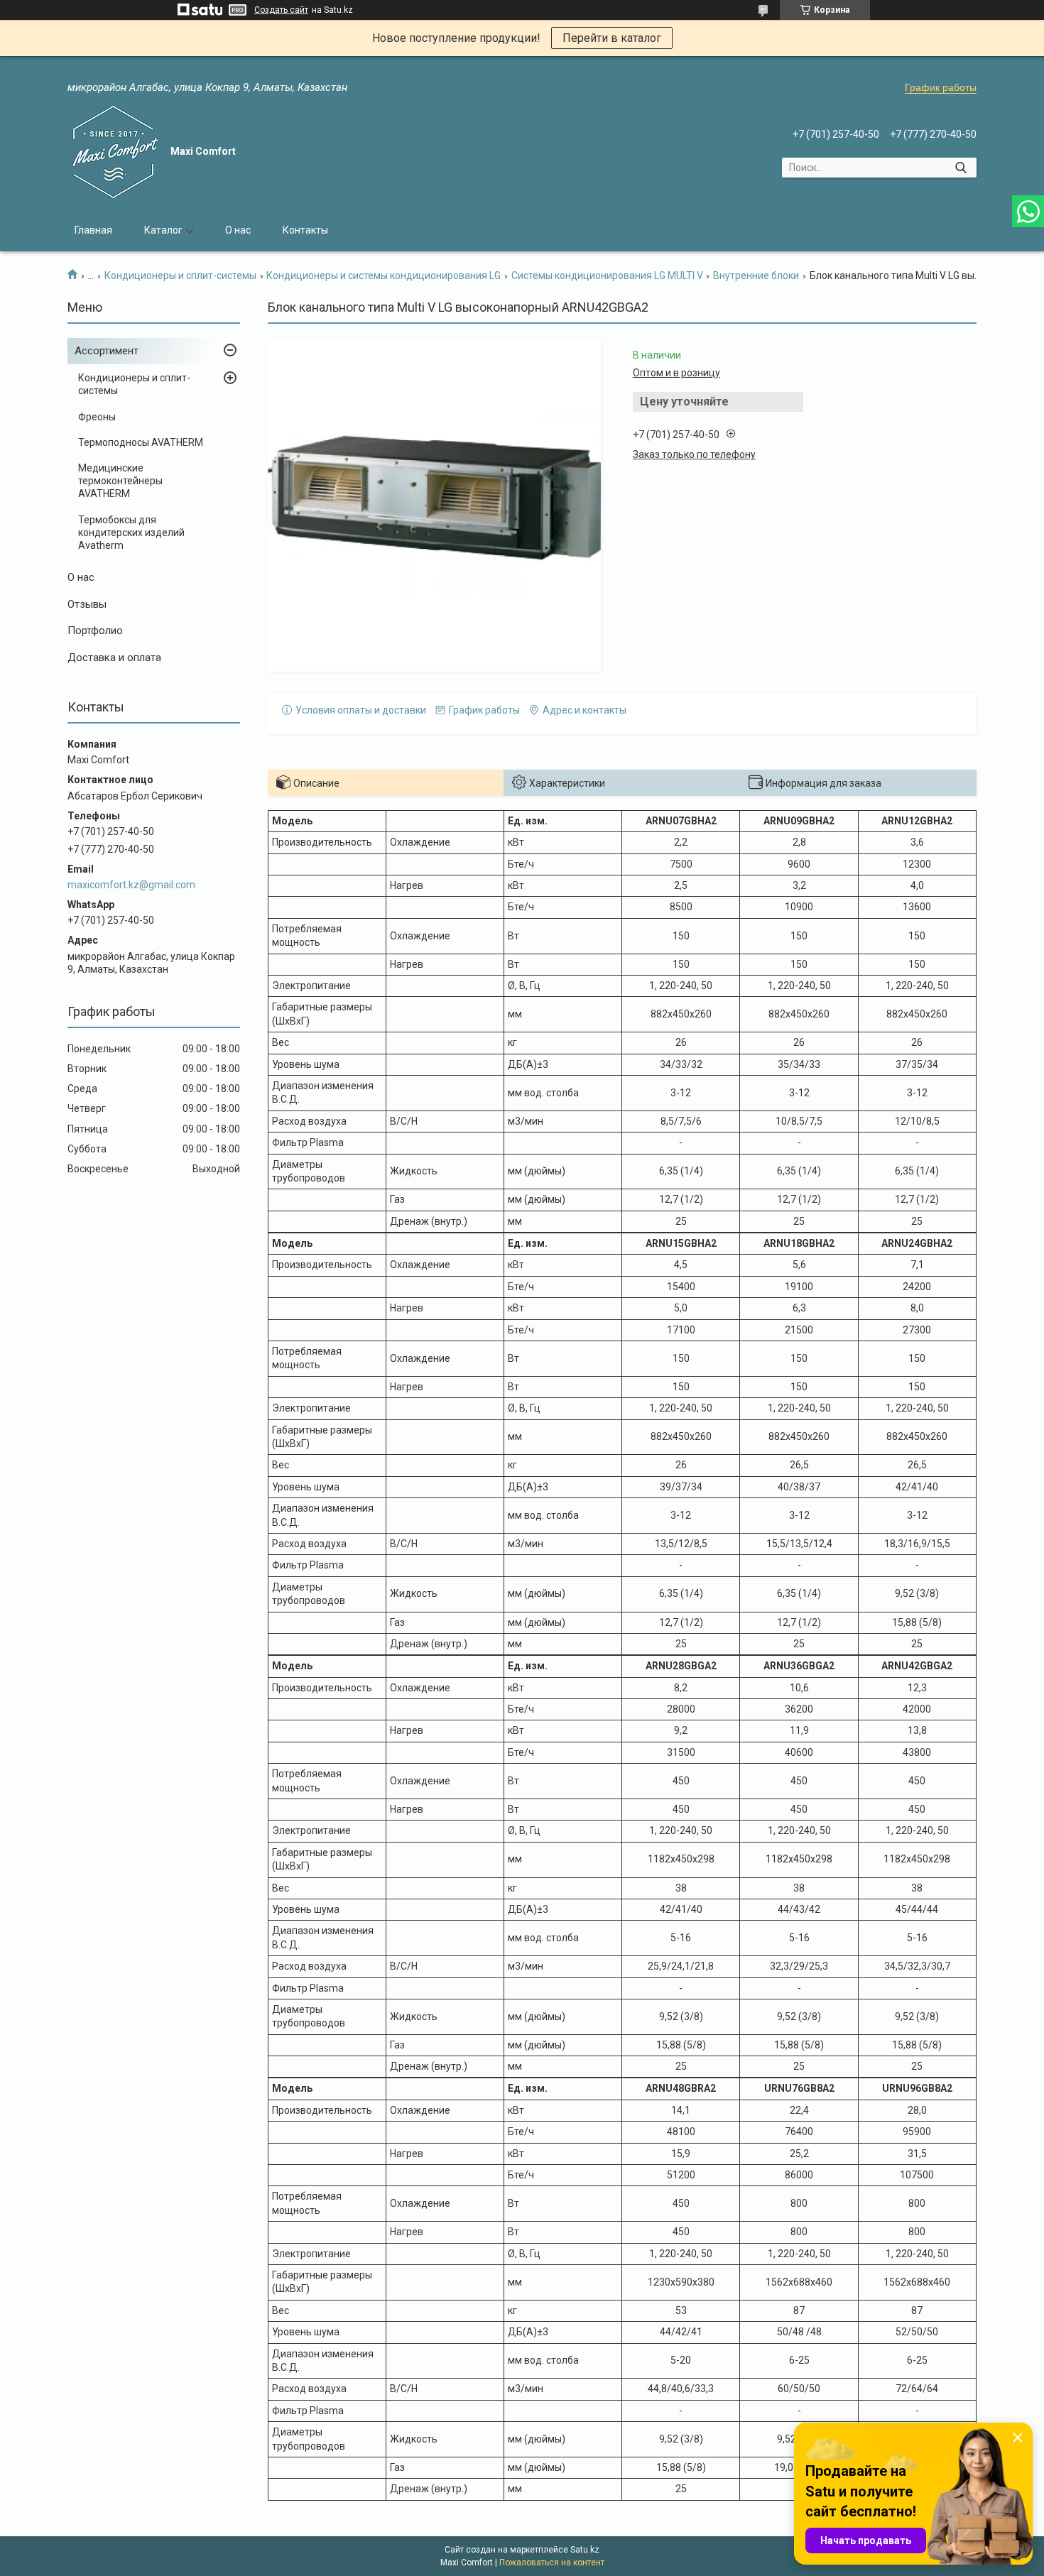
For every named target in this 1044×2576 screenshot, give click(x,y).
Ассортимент (107, 351)
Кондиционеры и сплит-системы (180, 275)
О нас (238, 230)
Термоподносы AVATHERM (141, 442)
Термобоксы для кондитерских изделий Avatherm (131, 533)
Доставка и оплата (114, 657)
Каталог (163, 230)
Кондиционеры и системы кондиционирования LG (384, 275)
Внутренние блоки (756, 275)
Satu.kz (585, 2550)
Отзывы (87, 604)
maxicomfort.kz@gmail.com (131, 885)
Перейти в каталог (612, 38)
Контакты (305, 230)
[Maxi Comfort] (114, 152)
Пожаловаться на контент (552, 2563)
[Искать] (961, 168)
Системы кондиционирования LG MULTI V (607, 275)
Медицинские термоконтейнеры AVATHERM (120, 481)
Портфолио (95, 631)
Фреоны (97, 417)
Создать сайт (281, 10)
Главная (93, 230)
